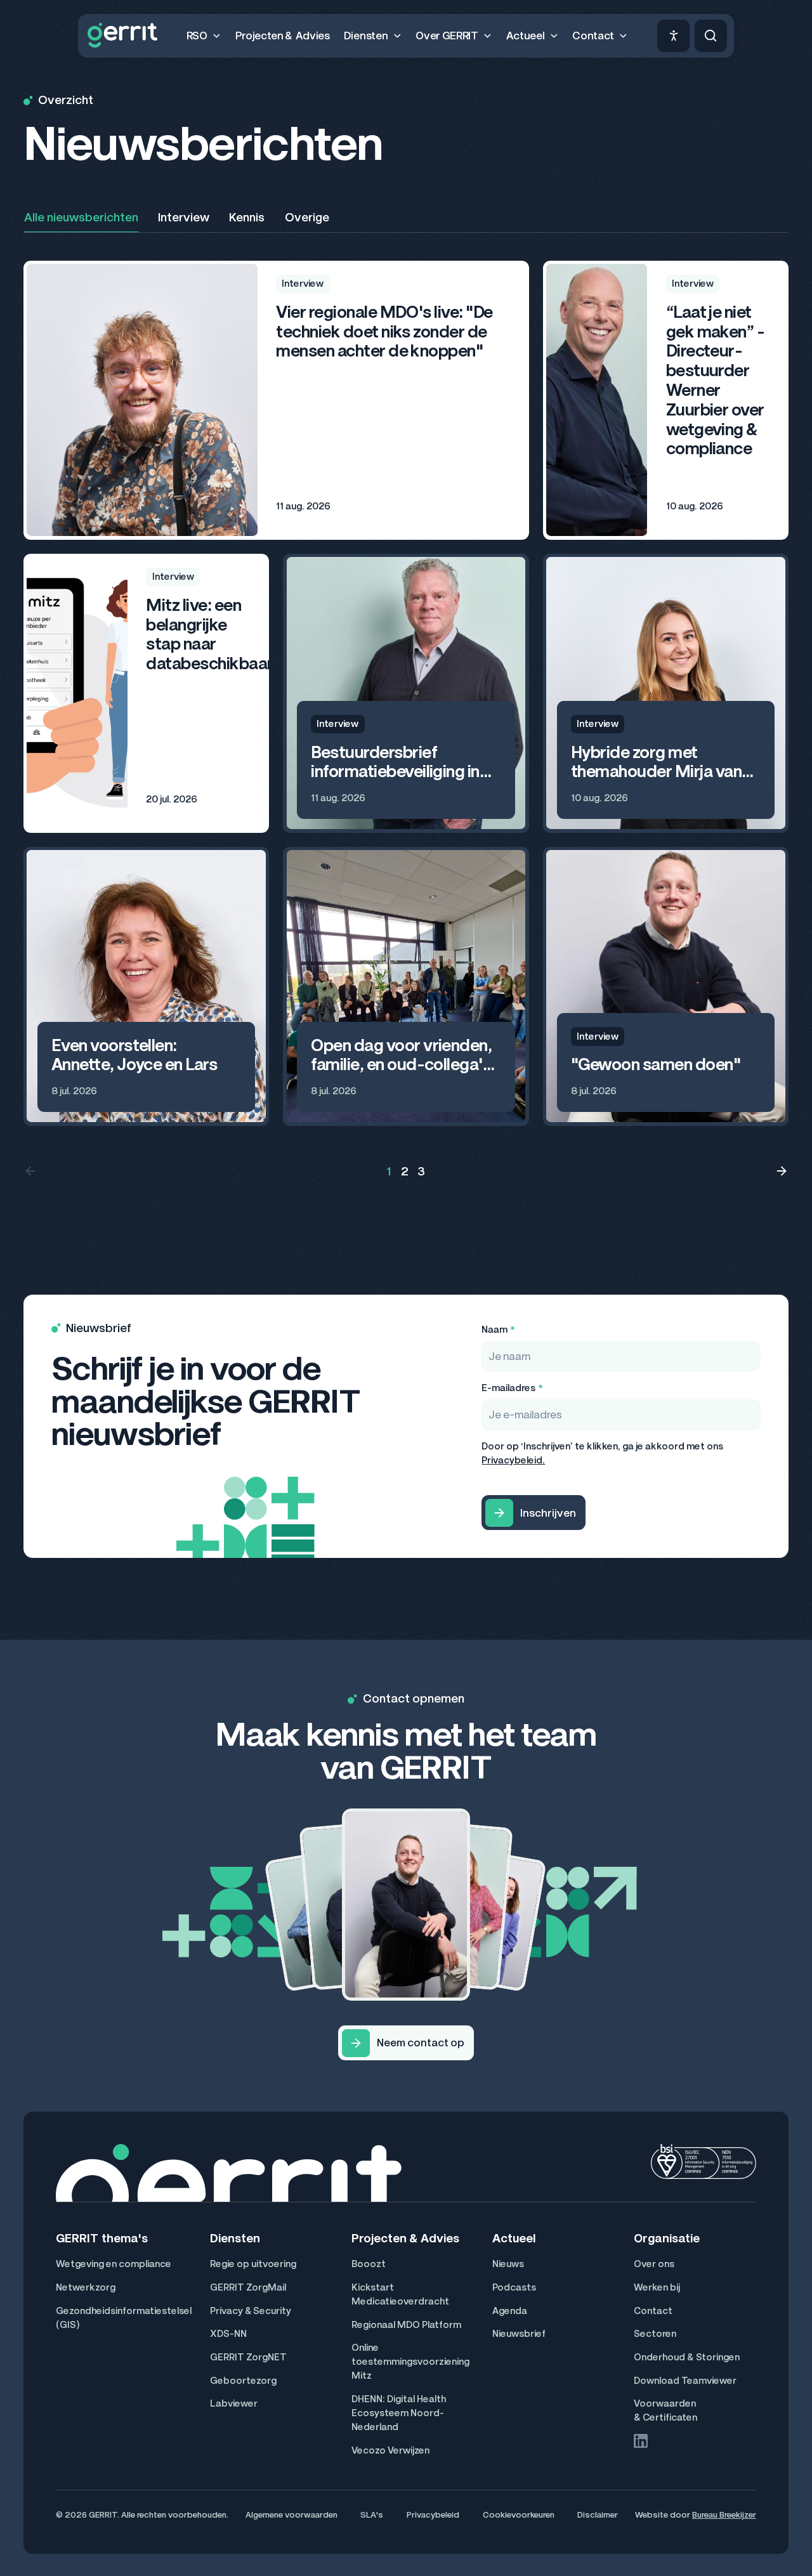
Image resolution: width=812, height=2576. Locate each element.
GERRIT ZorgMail (248, 2287)
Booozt (369, 2264)
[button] (204, 36)
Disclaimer (598, 2515)
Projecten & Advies (283, 36)
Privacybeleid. (513, 1460)
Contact (653, 2311)
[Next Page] (782, 1172)
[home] (122, 36)
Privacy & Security (251, 2311)
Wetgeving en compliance (114, 2264)
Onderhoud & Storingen (687, 2357)
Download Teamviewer (685, 2381)
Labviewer (234, 2403)
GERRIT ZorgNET (248, 2357)
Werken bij (657, 2287)
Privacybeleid (433, 2515)
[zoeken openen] (711, 36)
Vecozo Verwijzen (390, 2450)
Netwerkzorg (86, 2287)
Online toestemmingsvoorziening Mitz (410, 2362)
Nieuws (508, 2264)
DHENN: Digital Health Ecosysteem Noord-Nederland (399, 2413)
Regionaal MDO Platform (406, 2325)
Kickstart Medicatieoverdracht (400, 2294)
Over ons (654, 2264)
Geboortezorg (243, 2381)
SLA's (372, 2515)
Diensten (235, 2239)
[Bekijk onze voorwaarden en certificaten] (704, 2161)
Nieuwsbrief (519, 2334)
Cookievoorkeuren (519, 2515)
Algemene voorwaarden (291, 2515)
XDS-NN (228, 2334)
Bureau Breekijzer (724, 2515)
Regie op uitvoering (253, 2264)
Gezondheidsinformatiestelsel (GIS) (124, 2318)
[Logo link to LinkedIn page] (641, 2441)
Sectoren (655, 2334)
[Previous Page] (30, 1172)
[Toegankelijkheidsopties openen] (673, 36)
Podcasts (514, 2287)
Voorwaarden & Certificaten (665, 2410)
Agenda (510, 2311)
